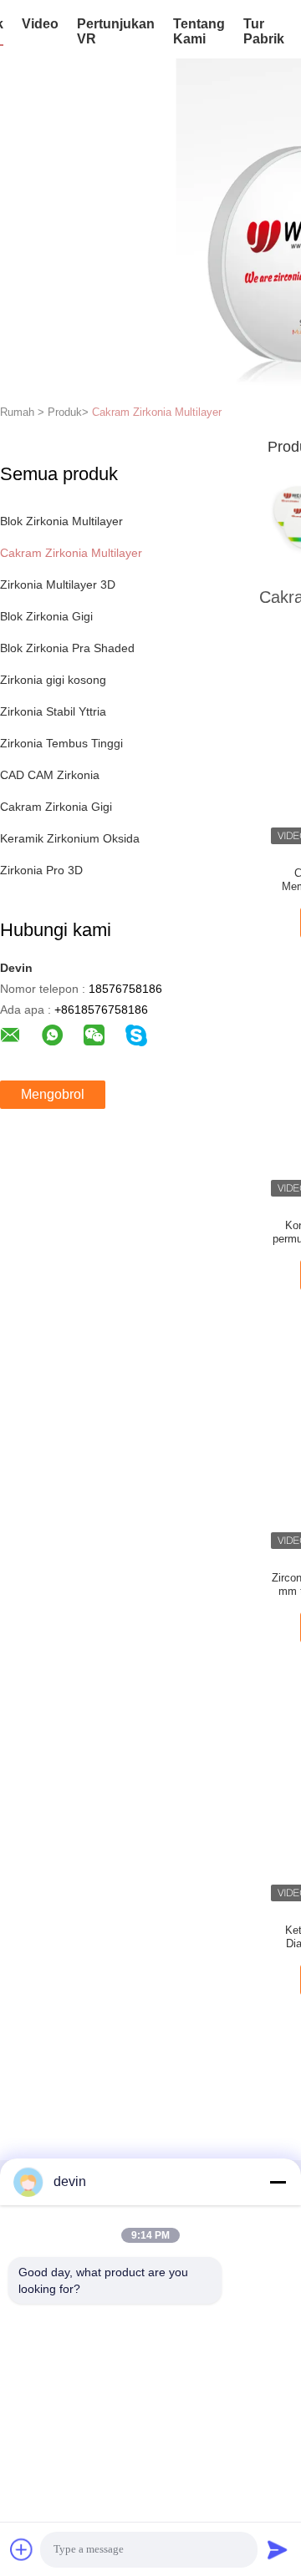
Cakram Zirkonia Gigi (56, 807)
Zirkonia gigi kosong (53, 680)
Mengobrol (53, 1094)
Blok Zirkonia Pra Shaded (67, 648)
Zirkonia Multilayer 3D (58, 585)
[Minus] (278, 2182)
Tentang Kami (199, 31)
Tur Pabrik (264, 31)
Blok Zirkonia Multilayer (61, 521)
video (40, 24)
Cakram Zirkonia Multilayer (157, 412)
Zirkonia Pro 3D (41, 870)
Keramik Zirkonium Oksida (70, 838)
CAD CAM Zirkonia (50, 775)
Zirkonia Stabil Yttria (53, 711)
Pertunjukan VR (116, 31)
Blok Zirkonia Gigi (46, 616)
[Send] (278, 2549)
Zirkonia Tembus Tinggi (61, 743)
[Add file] (22, 2549)
